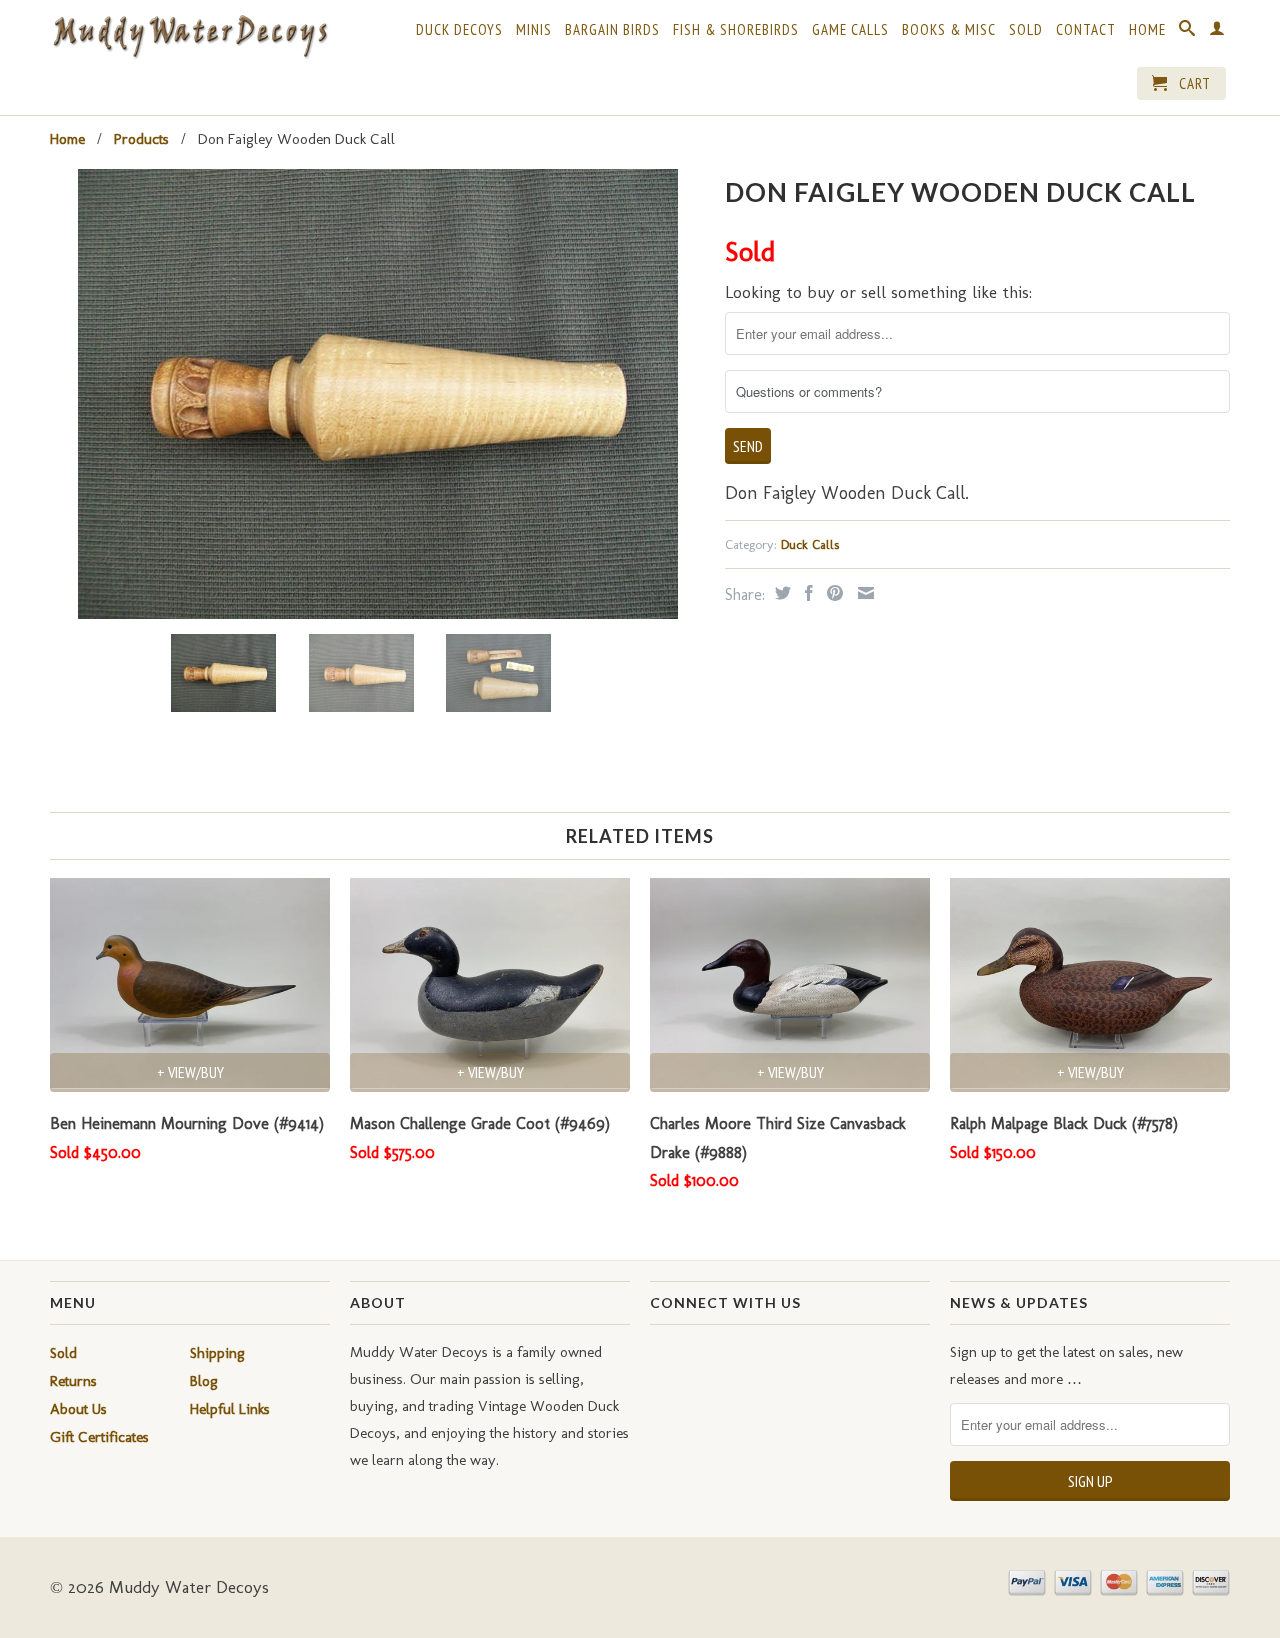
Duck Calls (810, 544)
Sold (1026, 30)
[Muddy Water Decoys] (190, 37)
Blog (204, 1381)
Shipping (217, 1353)
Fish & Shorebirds (736, 30)
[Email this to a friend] (863, 593)
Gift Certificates (99, 1437)
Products (141, 139)
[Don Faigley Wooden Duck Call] (377, 394)
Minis (534, 30)
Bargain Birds (612, 30)
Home (1147, 30)
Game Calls (850, 30)
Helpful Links (230, 1409)
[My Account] (1217, 32)
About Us (78, 1409)
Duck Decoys (459, 30)
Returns (73, 1381)
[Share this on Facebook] (806, 593)
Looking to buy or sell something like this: (878, 292)
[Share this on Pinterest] (832, 593)
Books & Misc (949, 30)
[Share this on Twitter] (780, 593)
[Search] (1187, 32)
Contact (1086, 30)
